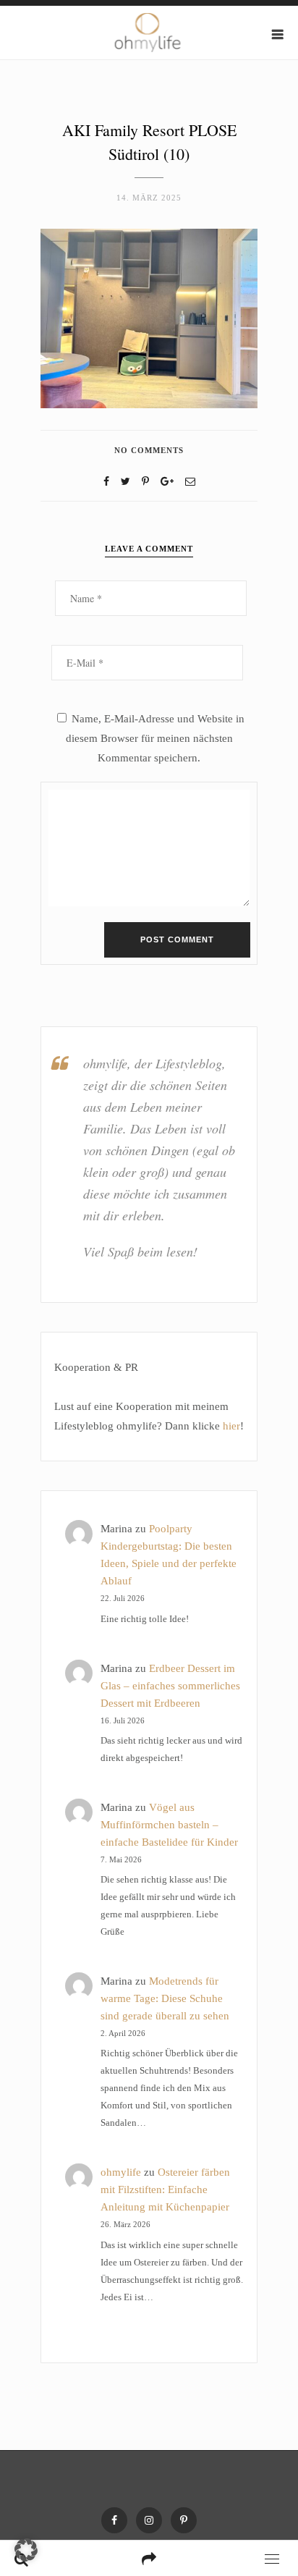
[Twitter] (125, 482)
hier (231, 1426)
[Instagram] (149, 2520)
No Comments (149, 450)
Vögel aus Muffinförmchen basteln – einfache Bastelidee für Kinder (169, 1825)
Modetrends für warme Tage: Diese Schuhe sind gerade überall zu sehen (165, 1998)
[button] (26, 2550)
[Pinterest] (184, 2520)
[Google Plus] (167, 482)
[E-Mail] (190, 482)
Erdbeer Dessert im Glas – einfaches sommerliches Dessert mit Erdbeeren (170, 1686)
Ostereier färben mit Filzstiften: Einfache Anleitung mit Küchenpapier (165, 2189)
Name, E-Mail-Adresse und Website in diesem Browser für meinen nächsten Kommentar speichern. (155, 738)
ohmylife (121, 2172)
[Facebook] (106, 482)
